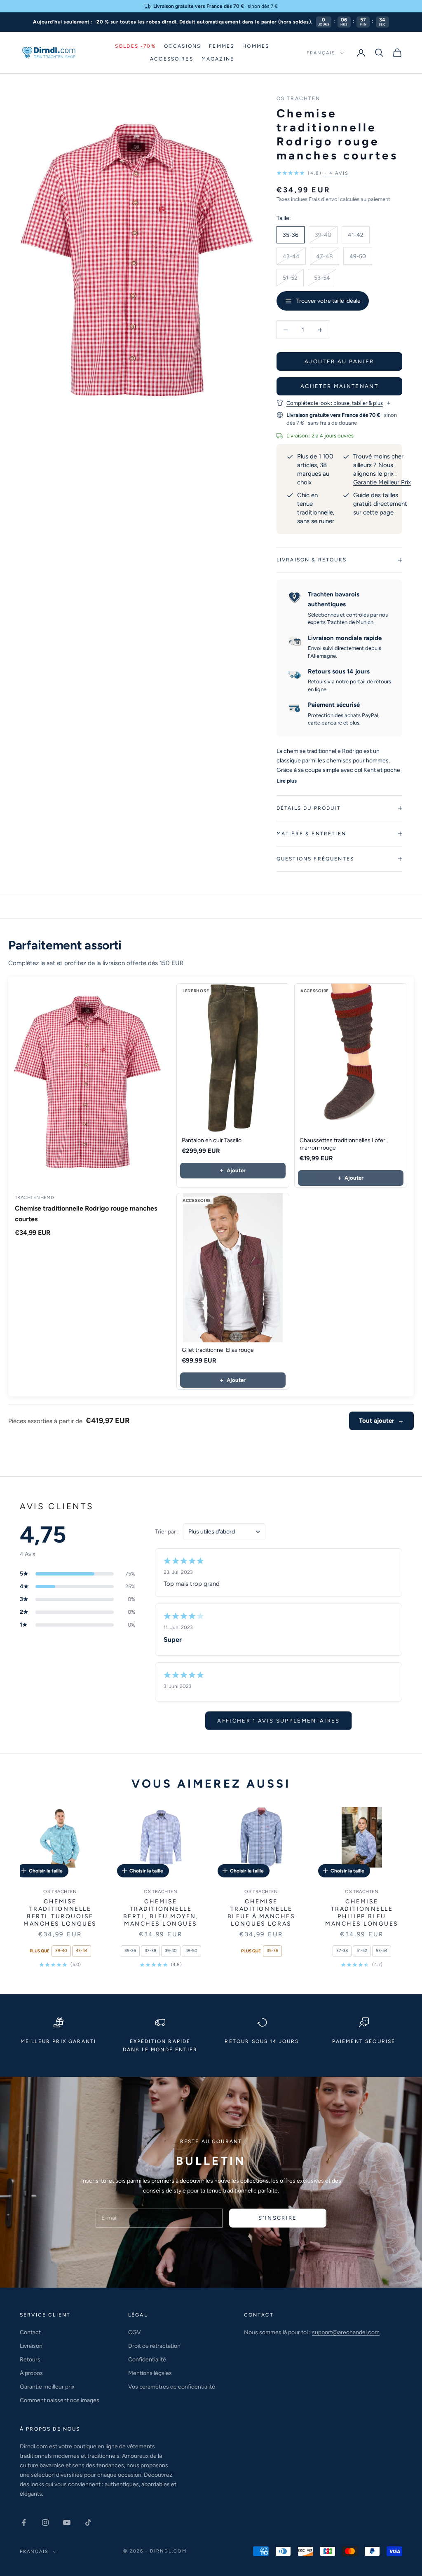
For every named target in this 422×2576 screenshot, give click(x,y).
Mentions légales (150, 2373)
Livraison (31, 2346)
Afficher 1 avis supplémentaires (279, 1721)
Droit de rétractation (154, 2346)
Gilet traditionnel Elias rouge (218, 1350)
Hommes (256, 46)
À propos (31, 2373)
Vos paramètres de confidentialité (172, 2387)
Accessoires (172, 59)
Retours (30, 2360)
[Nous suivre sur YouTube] (67, 2522)
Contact (30, 2332)
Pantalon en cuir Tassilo (212, 1140)
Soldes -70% (135, 46)
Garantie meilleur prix (47, 2387)
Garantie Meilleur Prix (382, 482)
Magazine (218, 59)
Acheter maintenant (339, 386)
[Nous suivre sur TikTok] (88, 2522)
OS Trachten (299, 98)
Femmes (222, 46)
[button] (313, 173)
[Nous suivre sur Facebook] (24, 2522)
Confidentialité (147, 2360)
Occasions (182, 46)
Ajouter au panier (339, 361)
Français (321, 53)
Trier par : (167, 1532)
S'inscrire (278, 2218)
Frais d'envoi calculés (334, 199)
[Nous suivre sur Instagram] (45, 2522)
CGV (135, 2332)
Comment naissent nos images (60, 2400)
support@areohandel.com (346, 2332)
